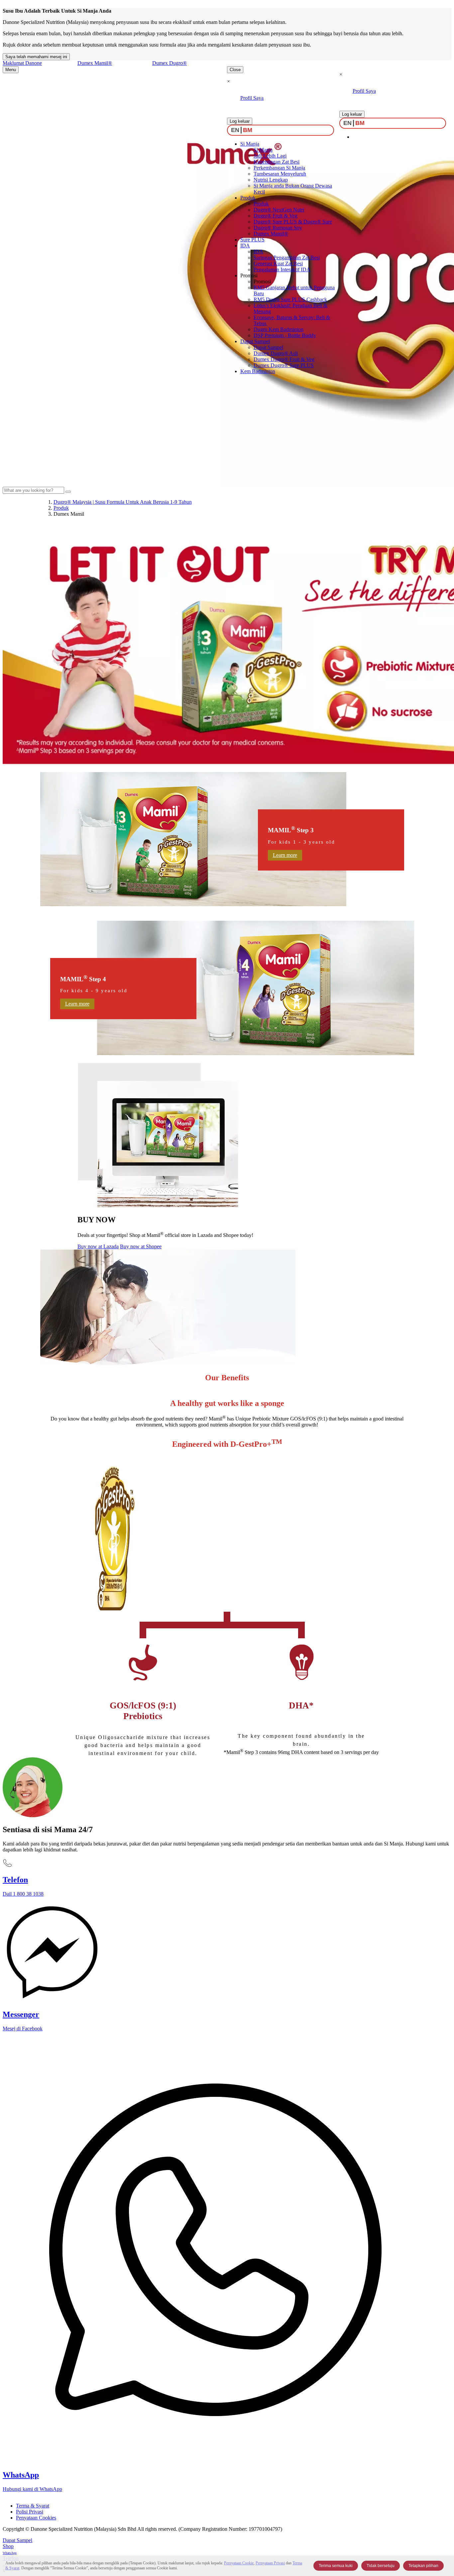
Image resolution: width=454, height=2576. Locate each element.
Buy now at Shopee (141, 1246)
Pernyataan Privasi (270, 2563)
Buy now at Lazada (98, 1246)
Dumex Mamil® (271, 234)
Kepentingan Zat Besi (277, 162)
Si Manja (250, 144)
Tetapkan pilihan (423, 2566)
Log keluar (240, 121)
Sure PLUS (252, 240)
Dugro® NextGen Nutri (279, 210)
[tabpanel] (227, 1261)
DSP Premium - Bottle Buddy (285, 335)
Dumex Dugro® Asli (276, 353)
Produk (248, 198)
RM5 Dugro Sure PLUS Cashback (290, 299)
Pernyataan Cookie (239, 2563)
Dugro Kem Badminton (279, 329)
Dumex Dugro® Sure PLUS (284, 365)
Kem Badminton (258, 371)
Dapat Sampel (255, 341)
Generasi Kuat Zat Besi (278, 264)
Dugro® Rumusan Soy (278, 228)
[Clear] (68, 492)
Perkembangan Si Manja (279, 168)
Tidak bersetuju (381, 2566)
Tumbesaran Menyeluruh (280, 174)
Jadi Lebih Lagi (270, 156)
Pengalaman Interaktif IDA (282, 270)
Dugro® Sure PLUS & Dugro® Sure (293, 222)
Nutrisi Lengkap (271, 180)
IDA (245, 246)
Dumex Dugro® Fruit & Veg (284, 359)
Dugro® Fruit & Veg (276, 216)
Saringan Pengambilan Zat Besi (287, 258)
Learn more (285, 855)
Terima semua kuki (336, 2566)
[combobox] (33, 490)
